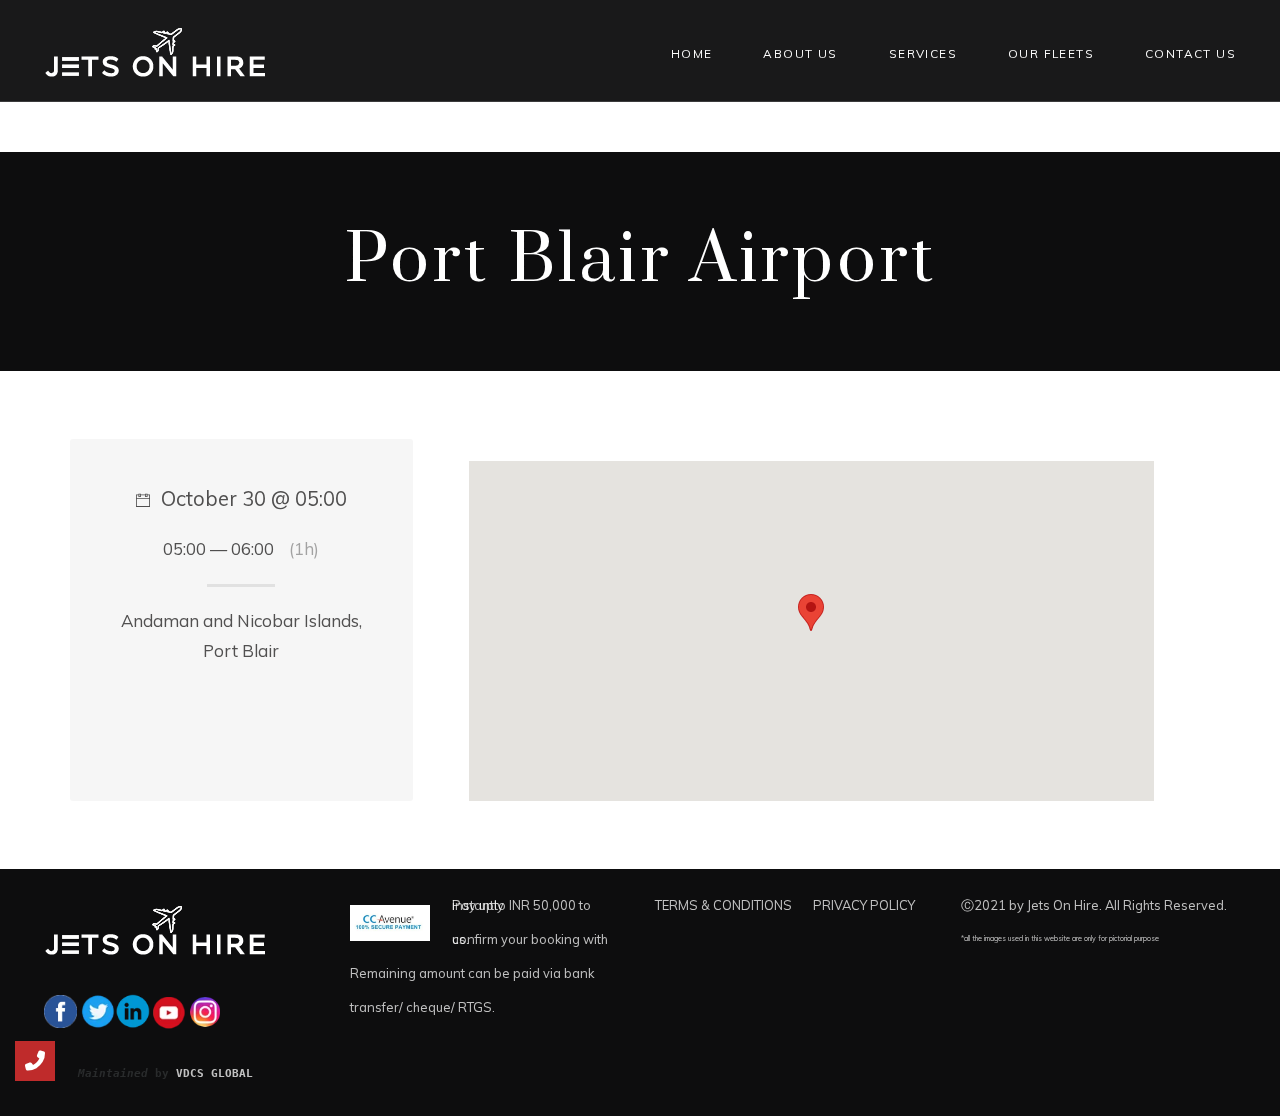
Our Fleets (1051, 53)
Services (923, 53)
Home (692, 53)
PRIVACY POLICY (864, 905)
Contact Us (1190, 53)
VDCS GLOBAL (214, 1073)
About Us (800, 53)
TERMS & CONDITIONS (723, 905)
